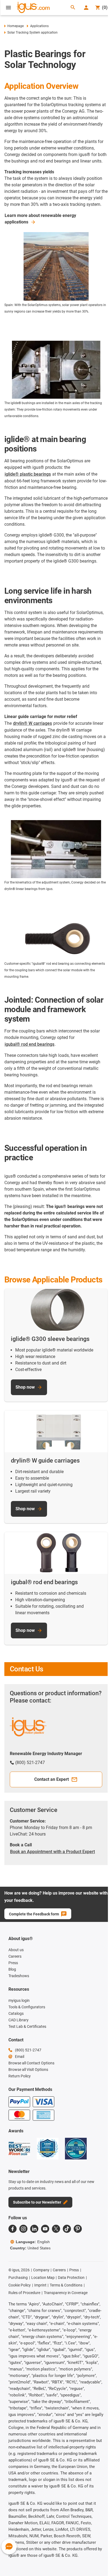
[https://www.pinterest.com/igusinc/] (78, 2229)
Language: (33, 2242)
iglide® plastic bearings (28, 474)
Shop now (25, 1387)
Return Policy (20, 2076)
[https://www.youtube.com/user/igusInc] (45, 2229)
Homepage (15, 26)
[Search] (73, 8)
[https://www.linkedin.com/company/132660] (34, 2229)
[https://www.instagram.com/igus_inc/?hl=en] (23, 2229)
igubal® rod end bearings (29, 1044)
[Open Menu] (8, 8)
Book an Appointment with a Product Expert (52, 1852)
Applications (39, 26)
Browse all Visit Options (28, 2070)
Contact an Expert (52, 1779)
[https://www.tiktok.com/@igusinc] (67, 2229)
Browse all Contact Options (31, 2063)
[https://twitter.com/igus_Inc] (56, 2229)
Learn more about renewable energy (40, 219)
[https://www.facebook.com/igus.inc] (13, 2229)
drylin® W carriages (32, 723)
